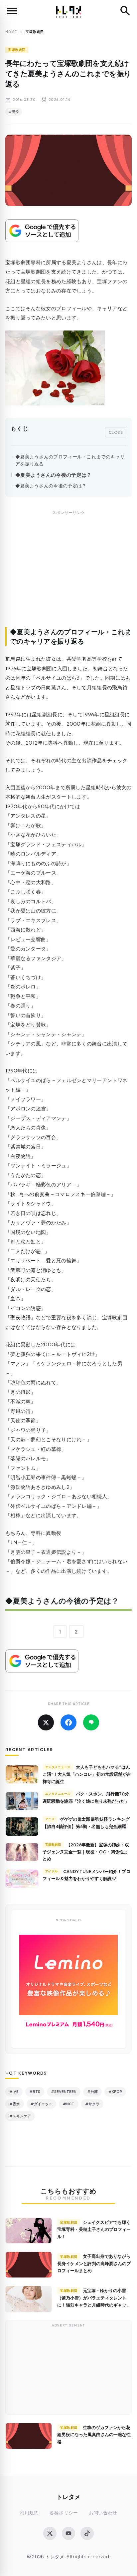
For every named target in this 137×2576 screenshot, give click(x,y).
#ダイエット (41, 2104)
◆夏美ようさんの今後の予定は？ (54, 475)
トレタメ (68, 2497)
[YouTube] (68, 2533)
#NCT (69, 2104)
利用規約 (29, 2513)
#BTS (35, 2091)
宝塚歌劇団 (17, 50)
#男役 (14, 112)
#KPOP (115, 2091)
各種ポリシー (64, 2513)
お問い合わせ (103, 2513)
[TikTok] (87, 2533)
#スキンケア (20, 2116)
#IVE (14, 2091)
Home (11, 32)
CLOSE (116, 432)
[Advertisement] (68, 576)
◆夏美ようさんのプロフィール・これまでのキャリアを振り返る (70, 460)
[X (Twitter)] (50, 2533)
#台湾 (92, 2091)
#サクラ (92, 2104)
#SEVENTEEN (64, 2091)
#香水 (15, 2104)
